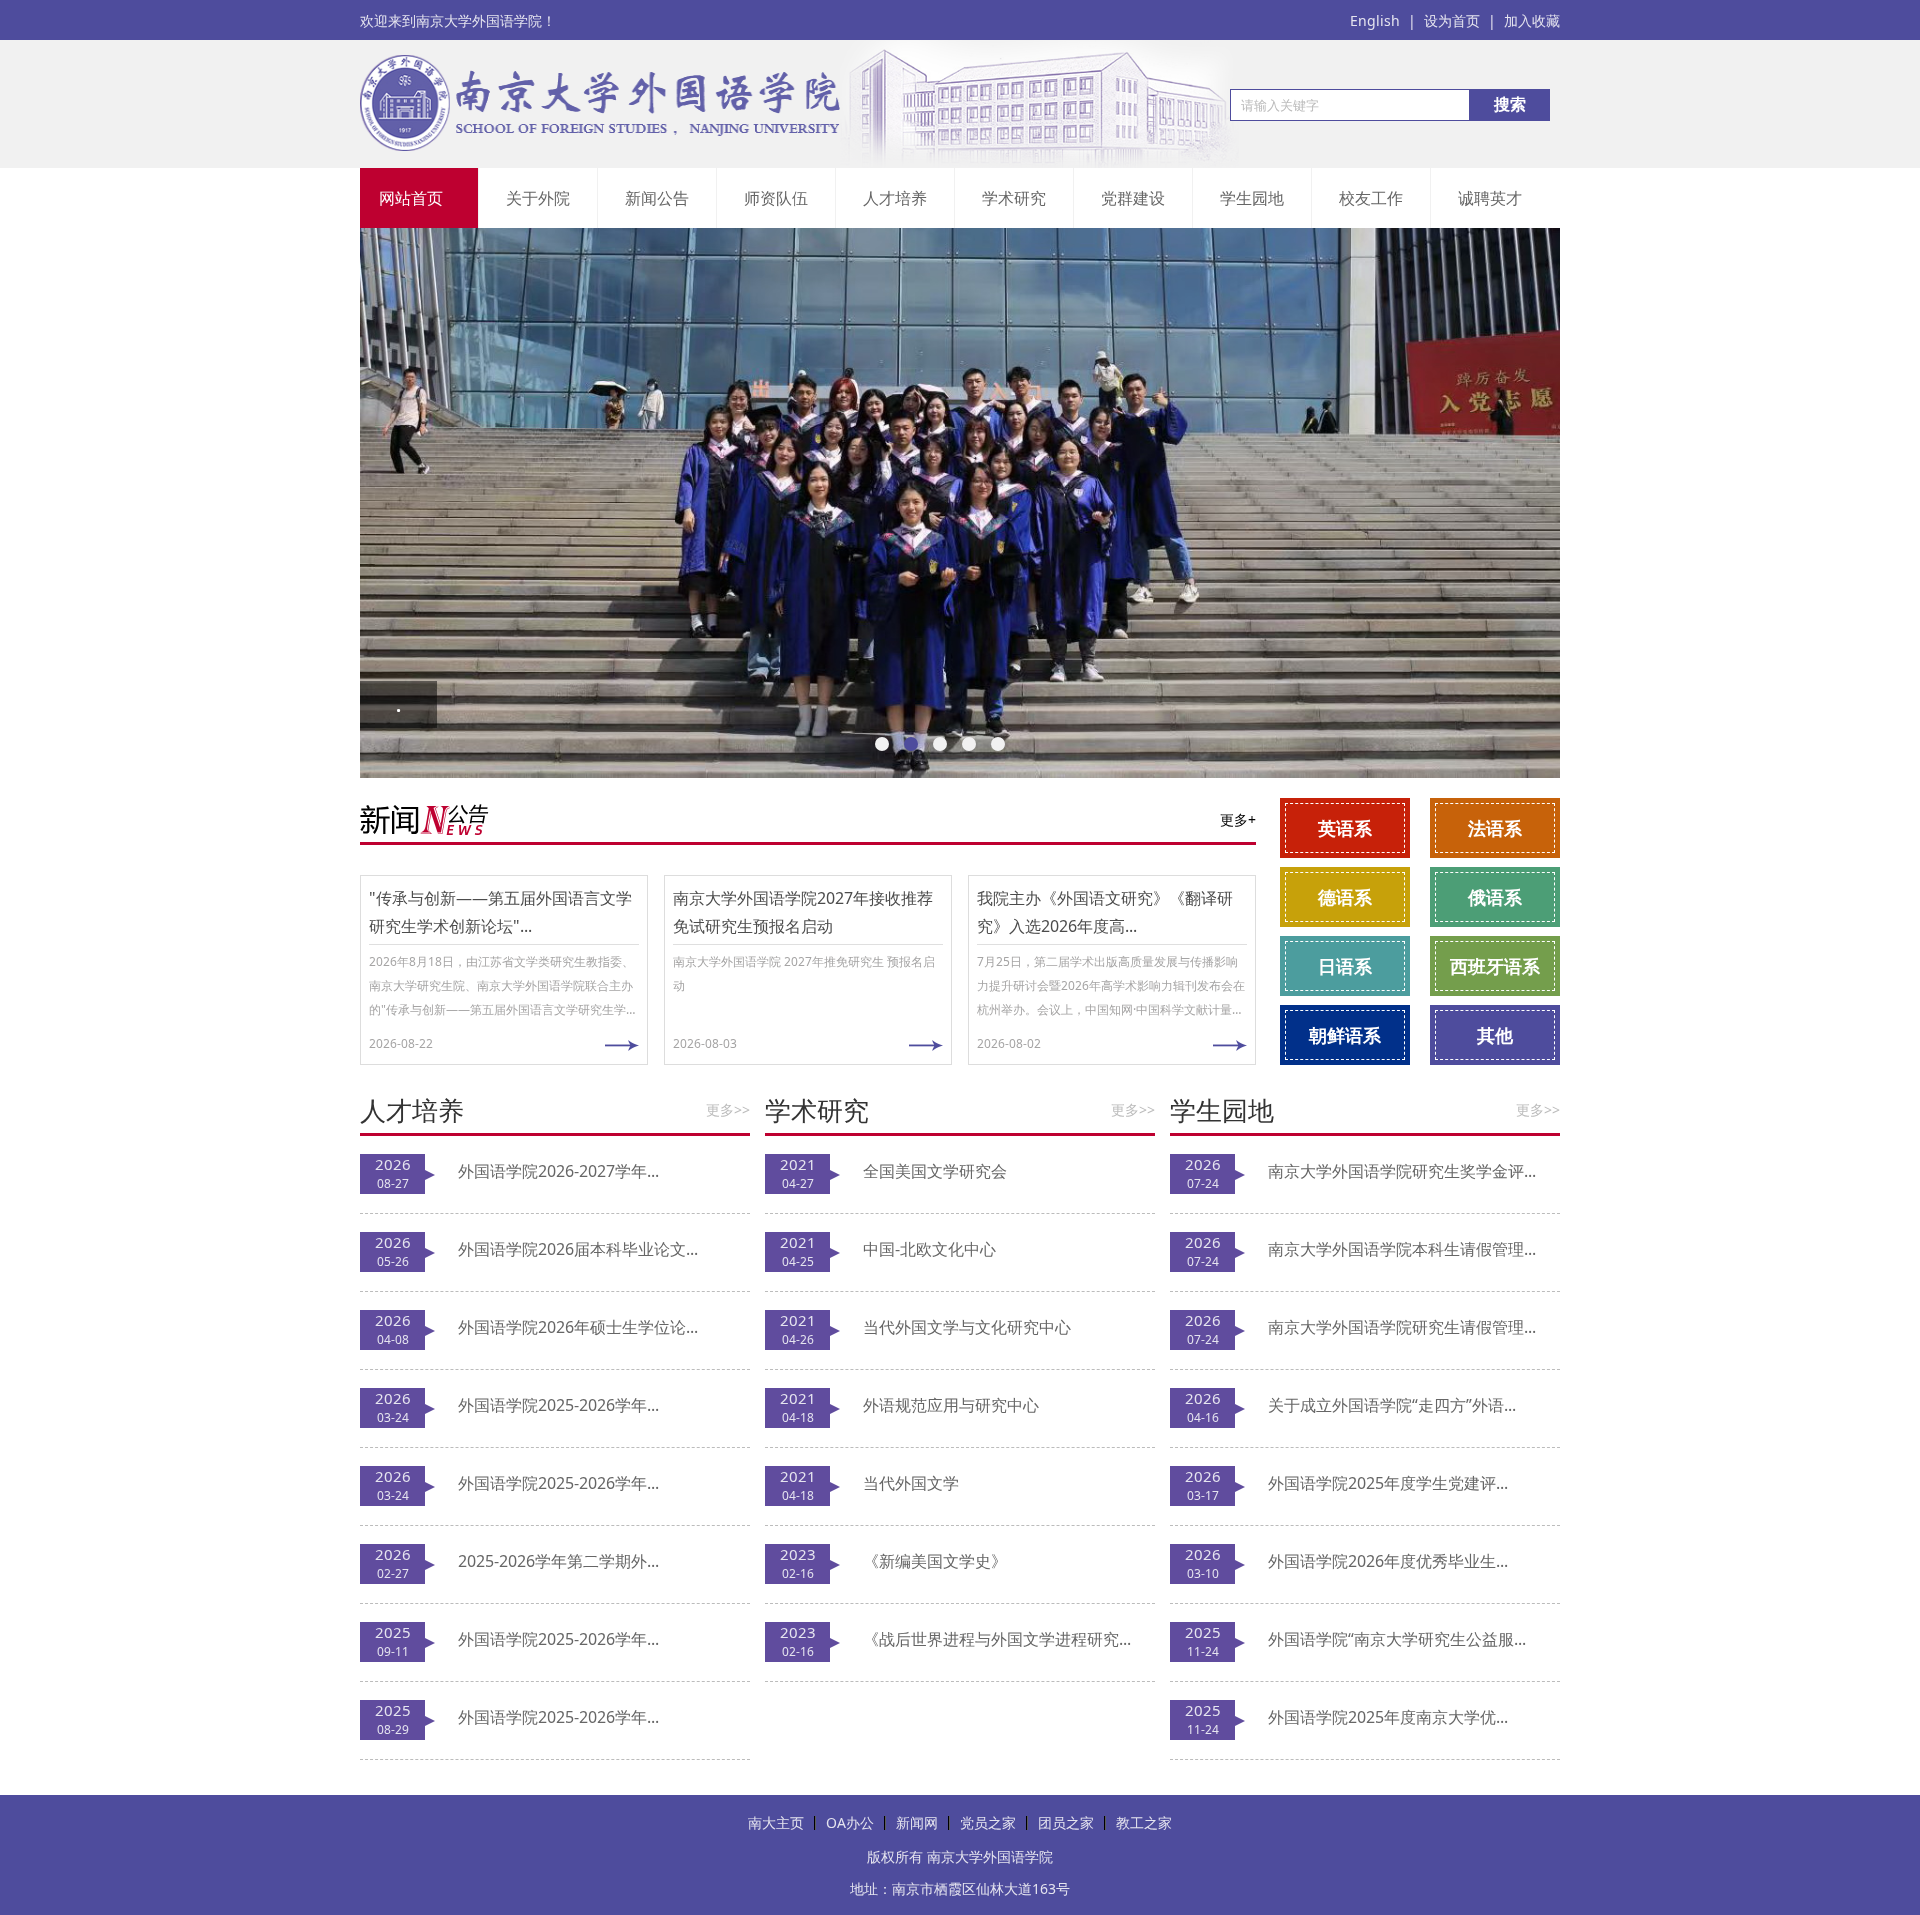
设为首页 (1460, 20)
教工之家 (1144, 1822)
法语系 (1495, 828)
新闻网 (917, 1822)
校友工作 (1371, 198)
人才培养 (895, 198)
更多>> (728, 1109)
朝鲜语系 (1345, 1035)
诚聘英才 (1490, 198)
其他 (1495, 1035)
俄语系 (1495, 897)
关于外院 (538, 198)
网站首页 (411, 198)
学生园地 (1252, 198)
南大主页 (776, 1822)
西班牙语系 (1495, 966)
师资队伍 (776, 198)
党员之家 (988, 1822)
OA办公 (850, 1822)
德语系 (1345, 897)
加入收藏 (1532, 20)
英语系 (1345, 828)
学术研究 (1014, 198)
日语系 (1345, 966)
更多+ (1238, 819)
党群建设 (1133, 198)
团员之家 (1066, 1822)
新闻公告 (657, 198)
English (1383, 20)
